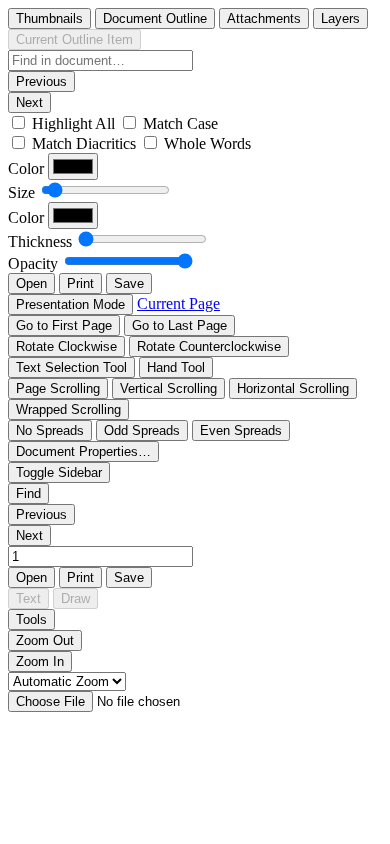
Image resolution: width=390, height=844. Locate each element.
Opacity (33, 263)
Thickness (40, 241)
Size (21, 192)
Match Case (180, 123)
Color (26, 168)
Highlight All (73, 123)
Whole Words (207, 143)
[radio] (49, 18)
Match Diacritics (84, 143)
